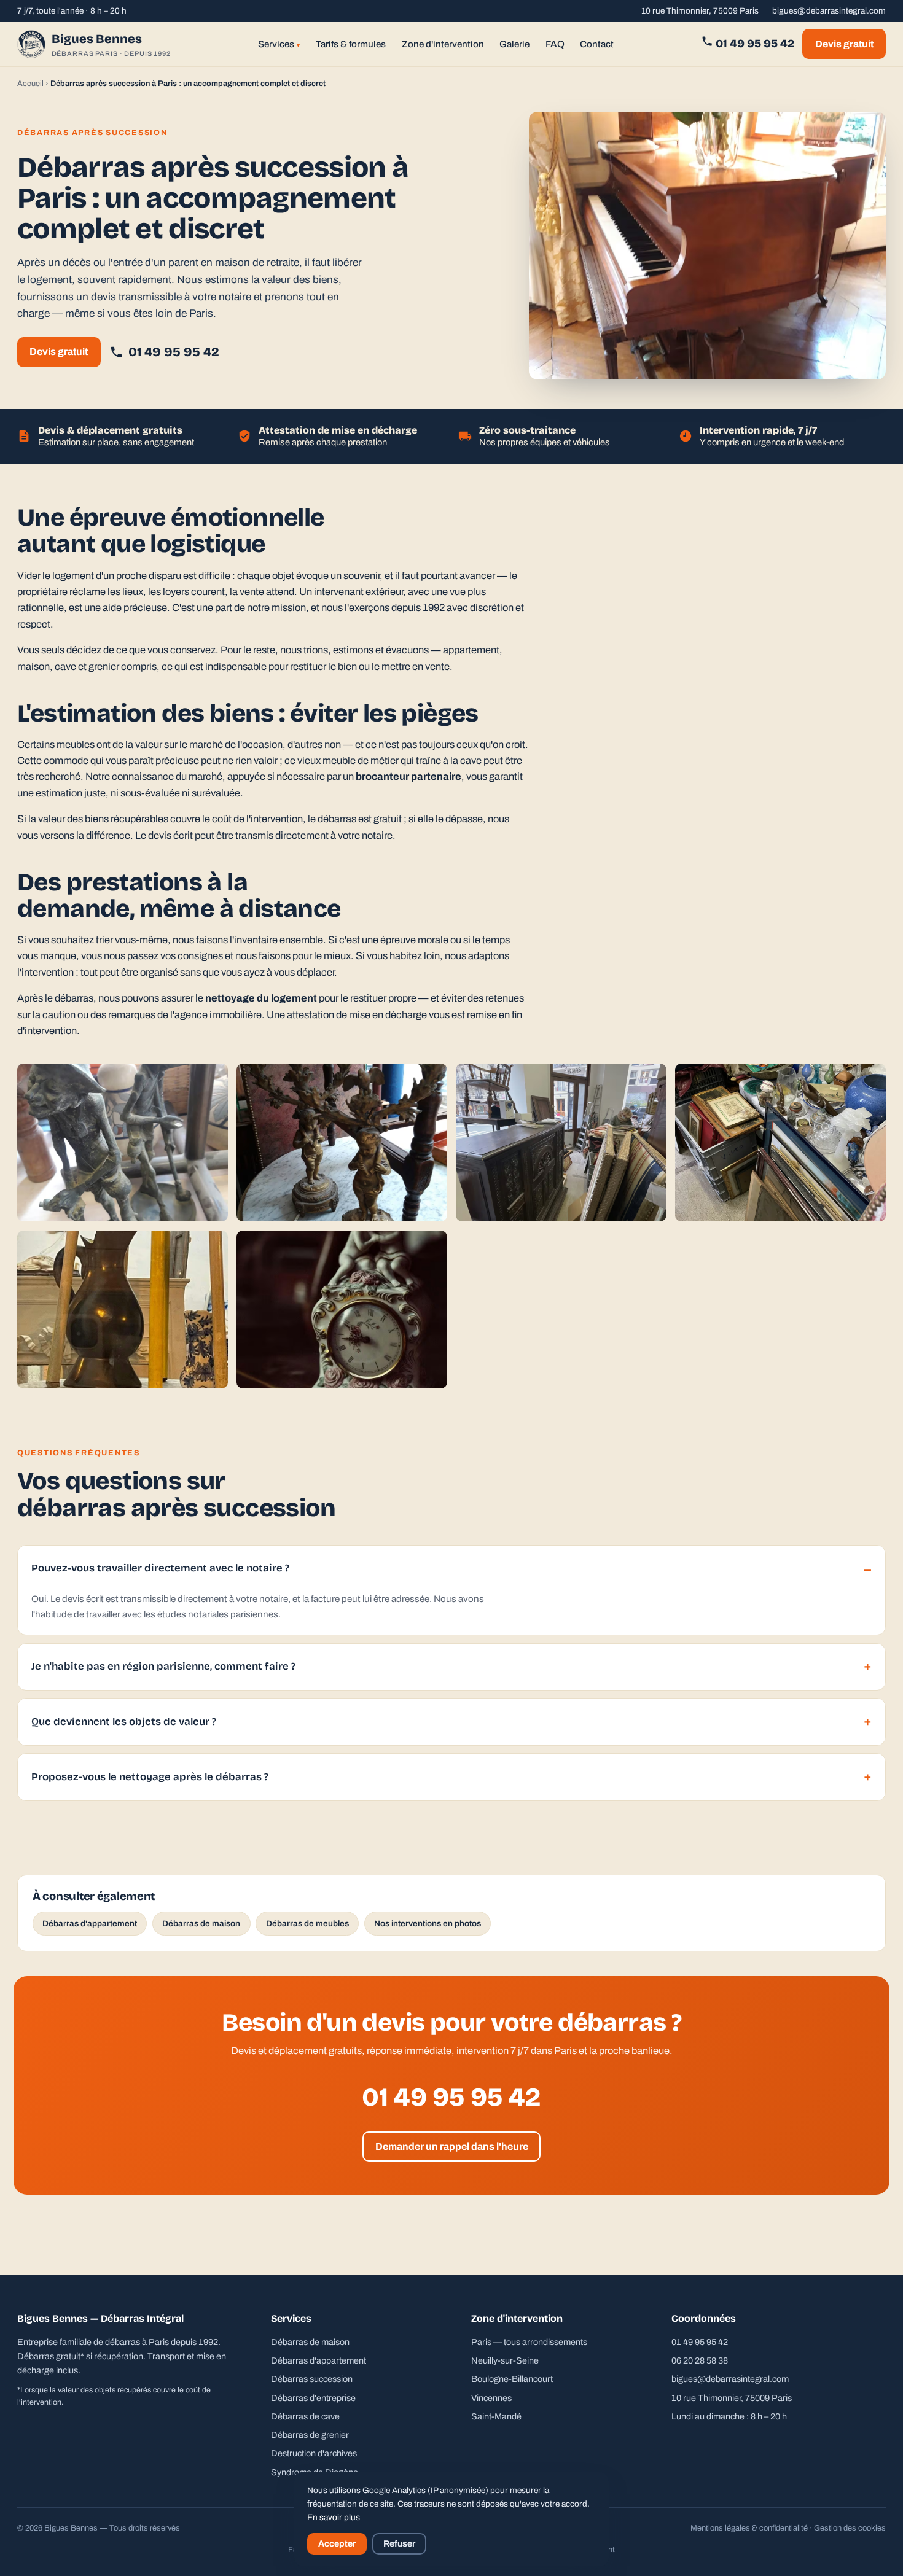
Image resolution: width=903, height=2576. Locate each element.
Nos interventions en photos (428, 1924)
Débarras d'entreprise (313, 2398)
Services (279, 44)
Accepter (337, 2544)
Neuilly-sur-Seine (505, 2360)
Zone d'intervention (443, 44)
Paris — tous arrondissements (529, 2342)
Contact (597, 44)
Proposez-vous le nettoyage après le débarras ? (150, 1777)
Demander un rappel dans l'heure (452, 2146)
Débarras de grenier (310, 2435)
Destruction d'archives (314, 2453)
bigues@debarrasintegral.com (829, 11)
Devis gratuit (844, 44)
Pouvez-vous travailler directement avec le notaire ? (160, 1568)
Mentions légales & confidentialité (749, 2528)
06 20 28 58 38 (700, 2360)
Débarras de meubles (307, 1924)
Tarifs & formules (351, 44)
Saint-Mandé (496, 2416)
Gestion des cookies (850, 2528)
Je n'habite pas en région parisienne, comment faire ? (163, 1666)
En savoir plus (334, 2517)
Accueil (30, 84)
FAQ (555, 44)
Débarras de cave (305, 2416)
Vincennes (491, 2398)
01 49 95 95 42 (754, 44)
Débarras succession (312, 2379)
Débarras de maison (201, 1924)
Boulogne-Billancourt (512, 2379)
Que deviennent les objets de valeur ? (124, 1722)
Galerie (514, 44)
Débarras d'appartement (90, 1924)
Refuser (399, 2544)
